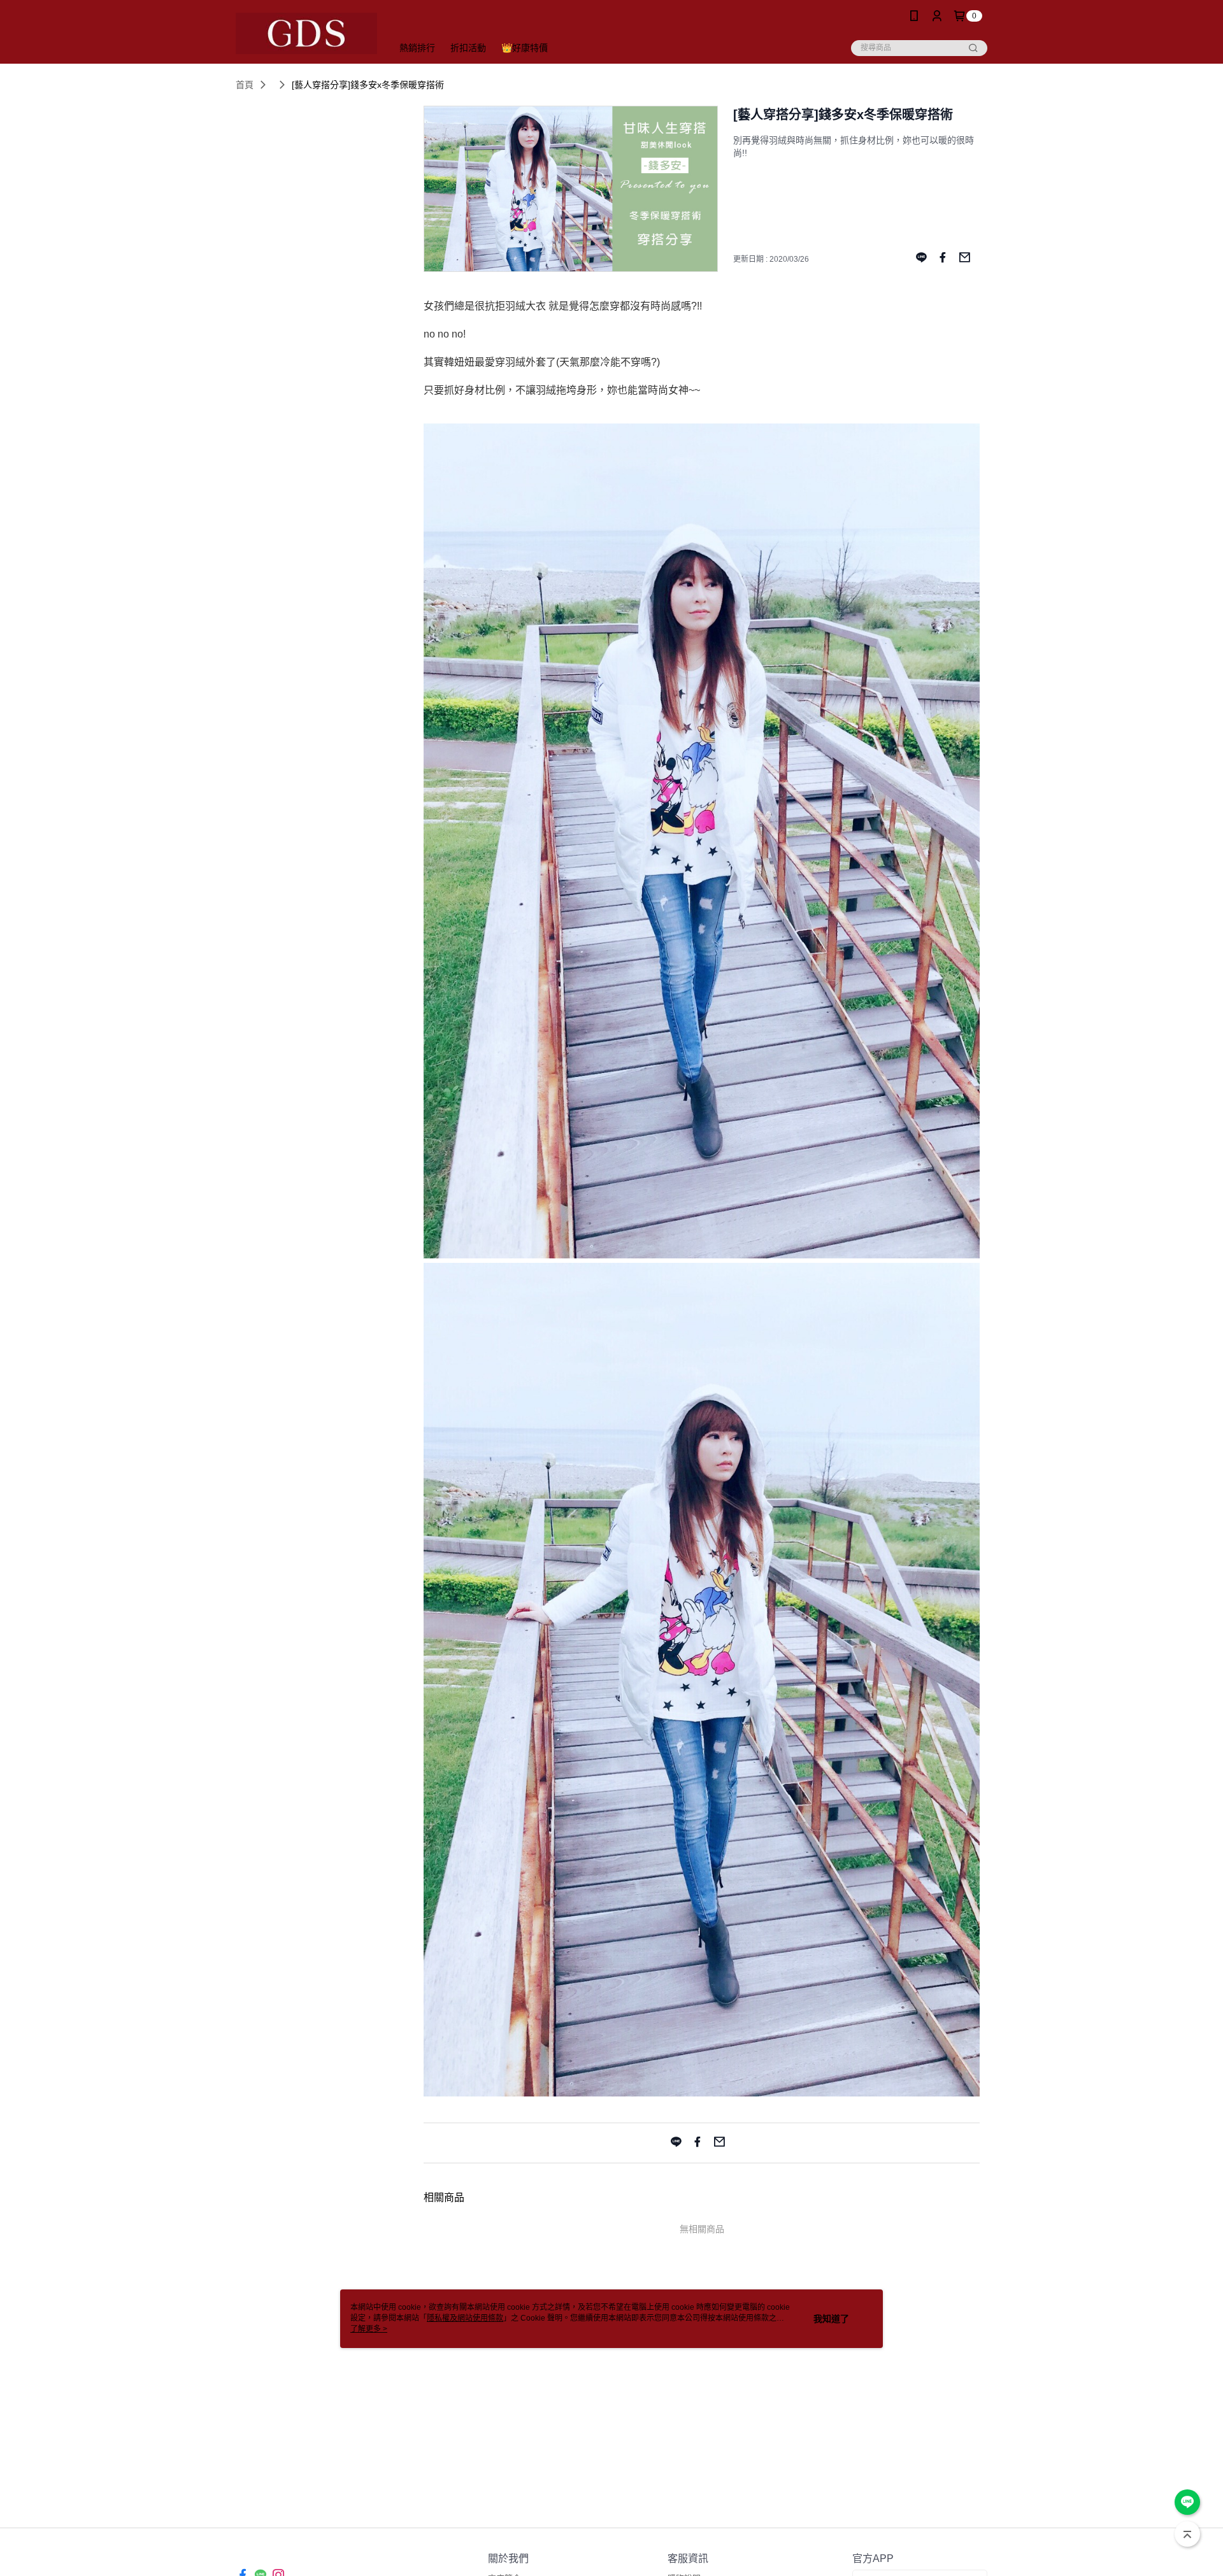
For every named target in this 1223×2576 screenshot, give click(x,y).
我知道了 (831, 2319)
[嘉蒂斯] (306, 33)
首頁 (245, 85)
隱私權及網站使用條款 (465, 2318)
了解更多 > (369, 2329)
